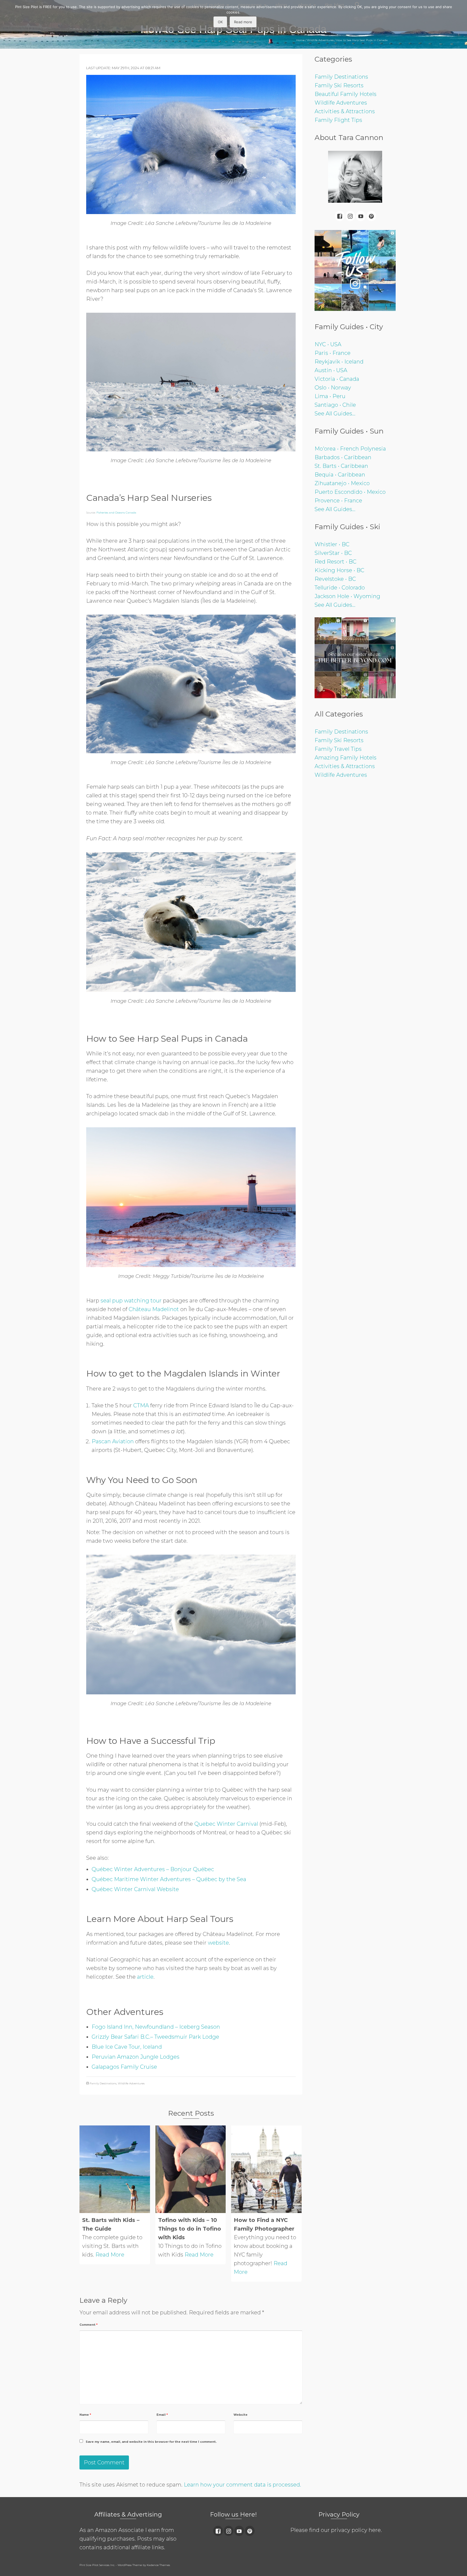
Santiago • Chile (335, 405)
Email (162, 2415)
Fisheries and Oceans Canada (116, 513)
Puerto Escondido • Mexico (350, 492)
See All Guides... (335, 414)
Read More (110, 2255)
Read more (243, 22)
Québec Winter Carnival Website (135, 1889)
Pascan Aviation (113, 1441)
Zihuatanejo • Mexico (342, 483)
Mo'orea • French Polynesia (350, 449)
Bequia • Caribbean (340, 475)
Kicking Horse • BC (339, 570)
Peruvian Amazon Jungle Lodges (136, 2057)
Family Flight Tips (338, 120)
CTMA (141, 1405)
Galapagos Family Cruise (124, 2067)
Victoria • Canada (337, 379)
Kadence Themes (158, 2565)
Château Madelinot (154, 1309)
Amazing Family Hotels (346, 758)
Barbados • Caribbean (343, 457)
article (145, 1977)
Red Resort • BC (336, 562)
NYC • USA (328, 344)
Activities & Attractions (345, 111)
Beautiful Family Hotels (346, 94)
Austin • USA (331, 370)
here (375, 2530)
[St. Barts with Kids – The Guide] (115, 2169)
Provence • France (338, 501)
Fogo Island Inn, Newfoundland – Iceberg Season (156, 2027)
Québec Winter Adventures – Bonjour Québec (153, 1869)
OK (220, 22)
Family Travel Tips (338, 749)
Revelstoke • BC (335, 579)
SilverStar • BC (333, 553)
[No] (460, 16)
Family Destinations (103, 2083)
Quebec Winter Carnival (226, 1824)
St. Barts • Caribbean (341, 466)
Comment (89, 2325)
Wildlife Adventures (131, 2083)
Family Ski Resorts (339, 85)
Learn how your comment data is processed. (242, 2485)
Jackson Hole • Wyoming (347, 596)
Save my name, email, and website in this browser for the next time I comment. (151, 2442)
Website (241, 2415)
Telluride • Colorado (340, 588)
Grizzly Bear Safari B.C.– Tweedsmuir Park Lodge (155, 2037)
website (218, 1943)
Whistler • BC (332, 544)
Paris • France (333, 353)
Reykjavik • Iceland (339, 362)
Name (85, 2415)
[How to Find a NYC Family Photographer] (266, 2169)
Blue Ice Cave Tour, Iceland (127, 2047)
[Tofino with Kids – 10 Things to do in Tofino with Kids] (191, 2169)
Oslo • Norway (333, 388)
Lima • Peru (330, 396)
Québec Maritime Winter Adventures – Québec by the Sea (169, 1879)
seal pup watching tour (131, 1301)
